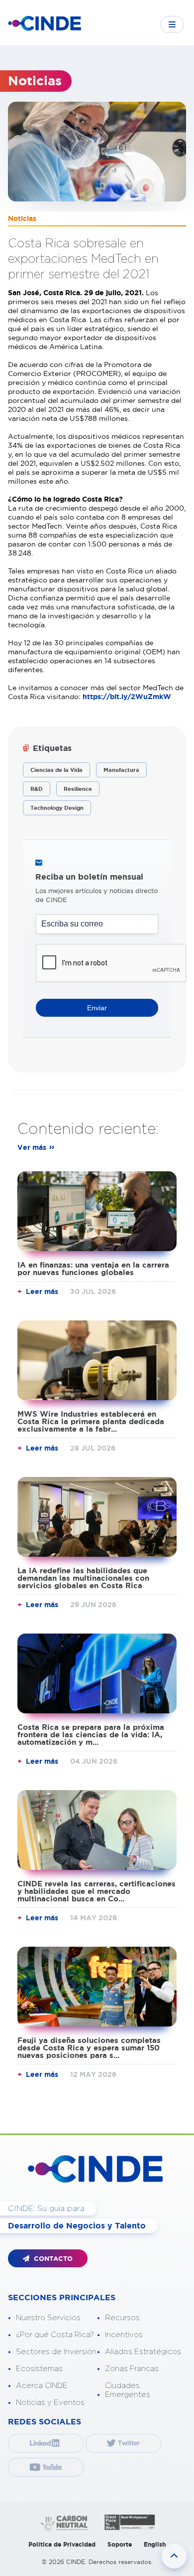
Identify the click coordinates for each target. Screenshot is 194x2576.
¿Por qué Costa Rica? (55, 2335)
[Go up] (174, 2556)
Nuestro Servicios (48, 2318)
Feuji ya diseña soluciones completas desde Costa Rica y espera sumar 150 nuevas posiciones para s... (89, 2048)
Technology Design (57, 808)
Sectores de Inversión (56, 2352)
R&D (37, 789)
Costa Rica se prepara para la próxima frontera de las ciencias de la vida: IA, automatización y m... (91, 1735)
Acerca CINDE (42, 2386)
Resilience (78, 789)
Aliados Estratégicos (143, 2352)
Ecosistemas (39, 2369)
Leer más (42, 1291)
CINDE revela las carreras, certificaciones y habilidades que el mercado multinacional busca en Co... (97, 1891)
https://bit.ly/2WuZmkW (127, 697)
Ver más (32, 1147)
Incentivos (124, 2335)
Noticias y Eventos (50, 2403)
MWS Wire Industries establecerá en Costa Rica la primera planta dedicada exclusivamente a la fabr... (91, 1421)
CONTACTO (52, 2259)
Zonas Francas (132, 2369)
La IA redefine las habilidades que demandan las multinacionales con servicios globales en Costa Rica (83, 1578)
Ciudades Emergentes (128, 2390)
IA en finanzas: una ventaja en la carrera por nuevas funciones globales (93, 1269)
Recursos (122, 2318)
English (155, 2544)
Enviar (97, 1008)
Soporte (120, 2544)
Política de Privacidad (62, 2544)
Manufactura (121, 770)
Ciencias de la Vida (56, 770)
